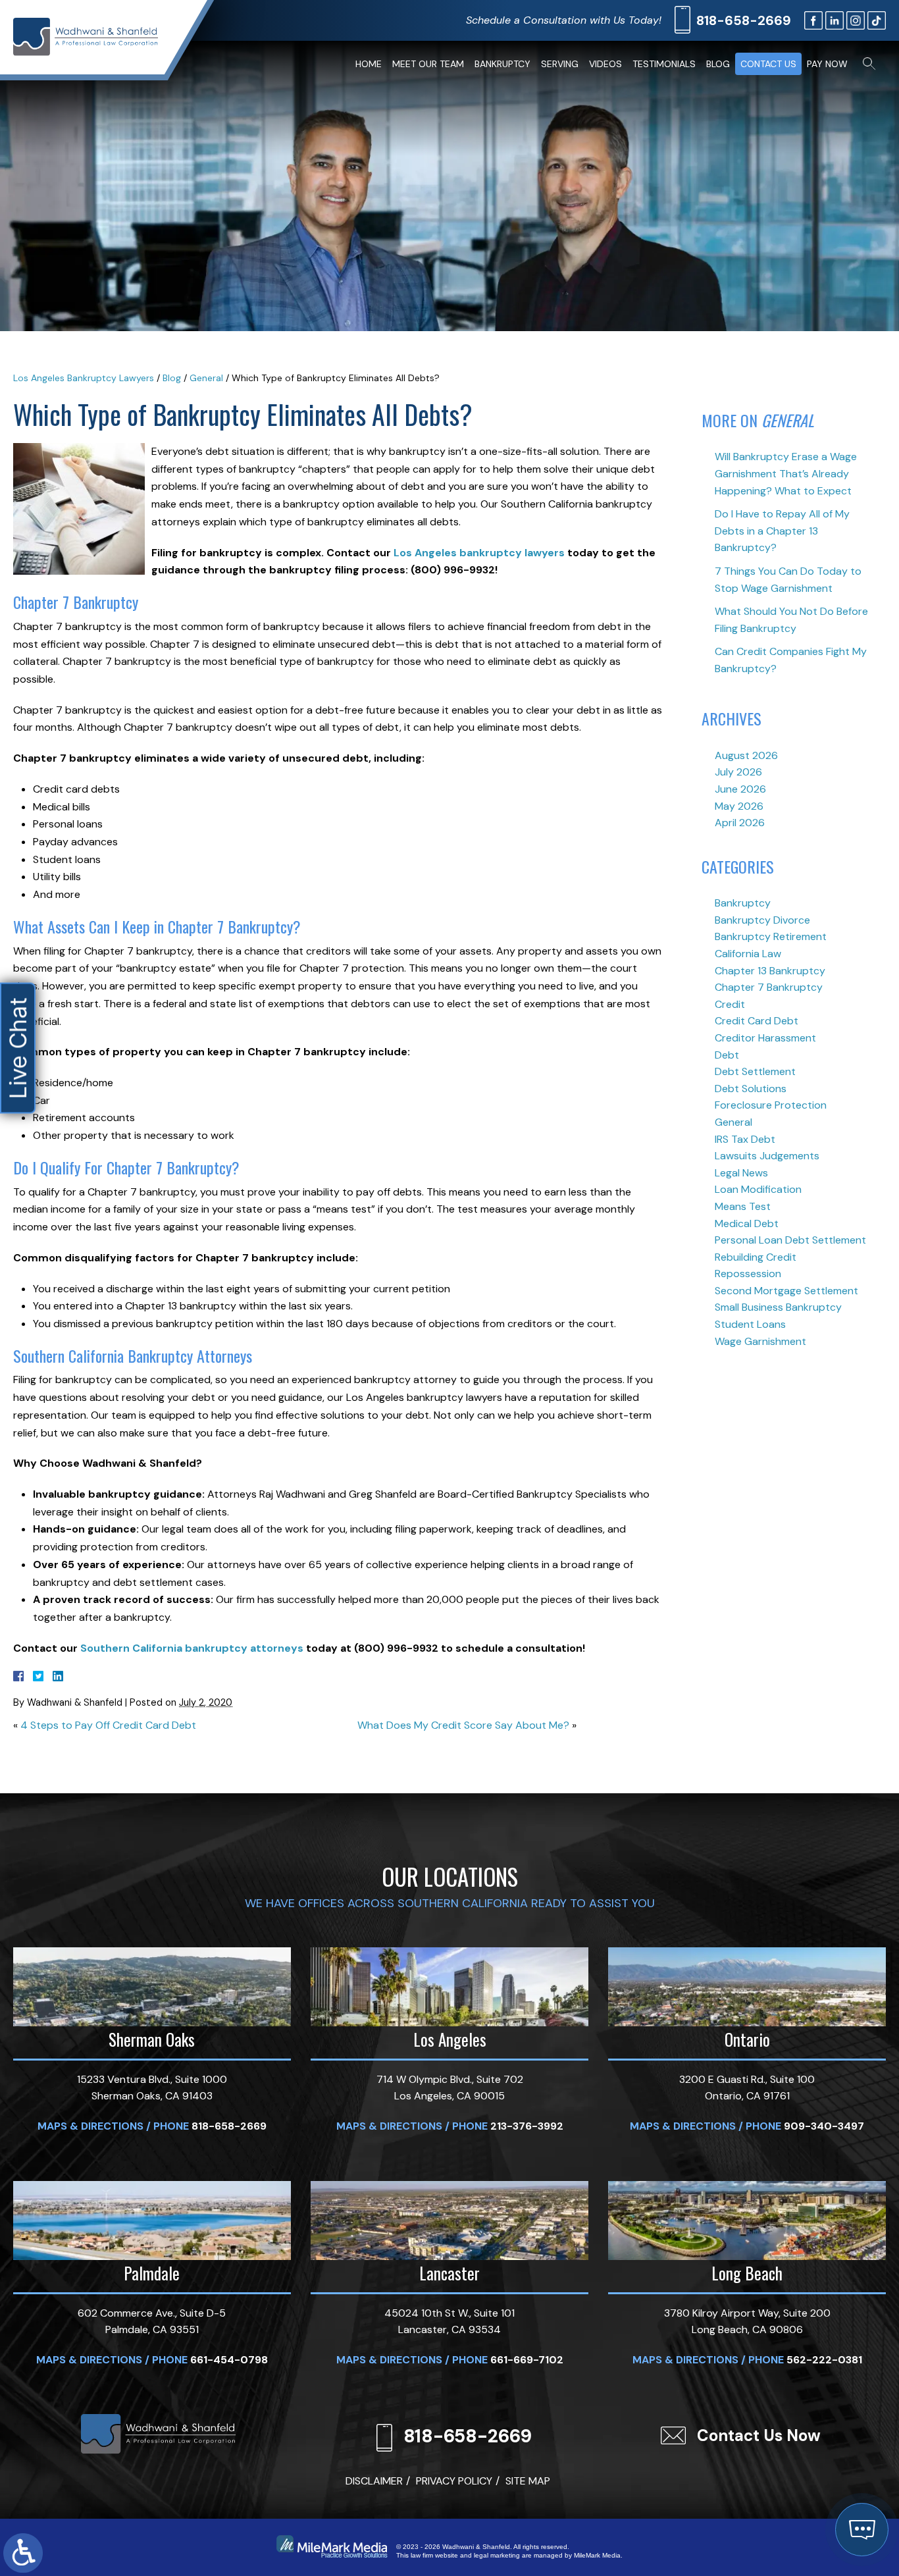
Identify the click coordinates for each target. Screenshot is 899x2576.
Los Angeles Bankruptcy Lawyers (84, 378)
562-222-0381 (824, 2360)
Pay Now (827, 64)
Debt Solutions (751, 1089)
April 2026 (740, 823)
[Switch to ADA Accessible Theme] (23, 2553)
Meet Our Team (428, 64)
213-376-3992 (527, 2126)
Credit (730, 1004)
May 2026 (739, 806)
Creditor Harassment (765, 1038)
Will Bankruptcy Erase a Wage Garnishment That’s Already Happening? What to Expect (786, 473)
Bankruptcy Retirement (771, 936)
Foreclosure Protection (771, 1105)
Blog (718, 64)
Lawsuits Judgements (767, 1156)
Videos (605, 64)
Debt (727, 1055)
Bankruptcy (502, 64)
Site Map (528, 2481)
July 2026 (738, 772)
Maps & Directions (90, 2126)
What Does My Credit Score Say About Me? (463, 1725)
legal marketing (497, 2555)
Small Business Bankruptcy (778, 1307)
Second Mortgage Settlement (786, 1291)
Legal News (741, 1173)
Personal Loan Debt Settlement (790, 1240)
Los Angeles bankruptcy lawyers (479, 553)
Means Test (743, 1206)
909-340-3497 (824, 2126)
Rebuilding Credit (756, 1257)
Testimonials (664, 64)
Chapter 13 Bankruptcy (770, 971)
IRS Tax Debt (745, 1139)
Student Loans (750, 1324)
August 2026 (746, 755)
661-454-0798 (229, 2360)
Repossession (748, 1274)
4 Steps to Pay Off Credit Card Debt (108, 1725)
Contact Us (768, 64)
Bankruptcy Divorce (762, 920)
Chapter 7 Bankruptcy (769, 987)
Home (369, 64)
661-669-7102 (527, 2360)
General (206, 378)
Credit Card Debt (757, 1021)
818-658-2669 (744, 20)
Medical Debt (747, 1223)
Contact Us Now (759, 2435)
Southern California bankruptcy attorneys (192, 1648)
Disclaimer (374, 2481)
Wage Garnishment (760, 1341)
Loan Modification (758, 1189)
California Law (748, 954)
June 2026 (740, 789)
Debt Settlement (755, 1071)
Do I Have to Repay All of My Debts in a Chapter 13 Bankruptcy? (782, 531)
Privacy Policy (454, 2481)
